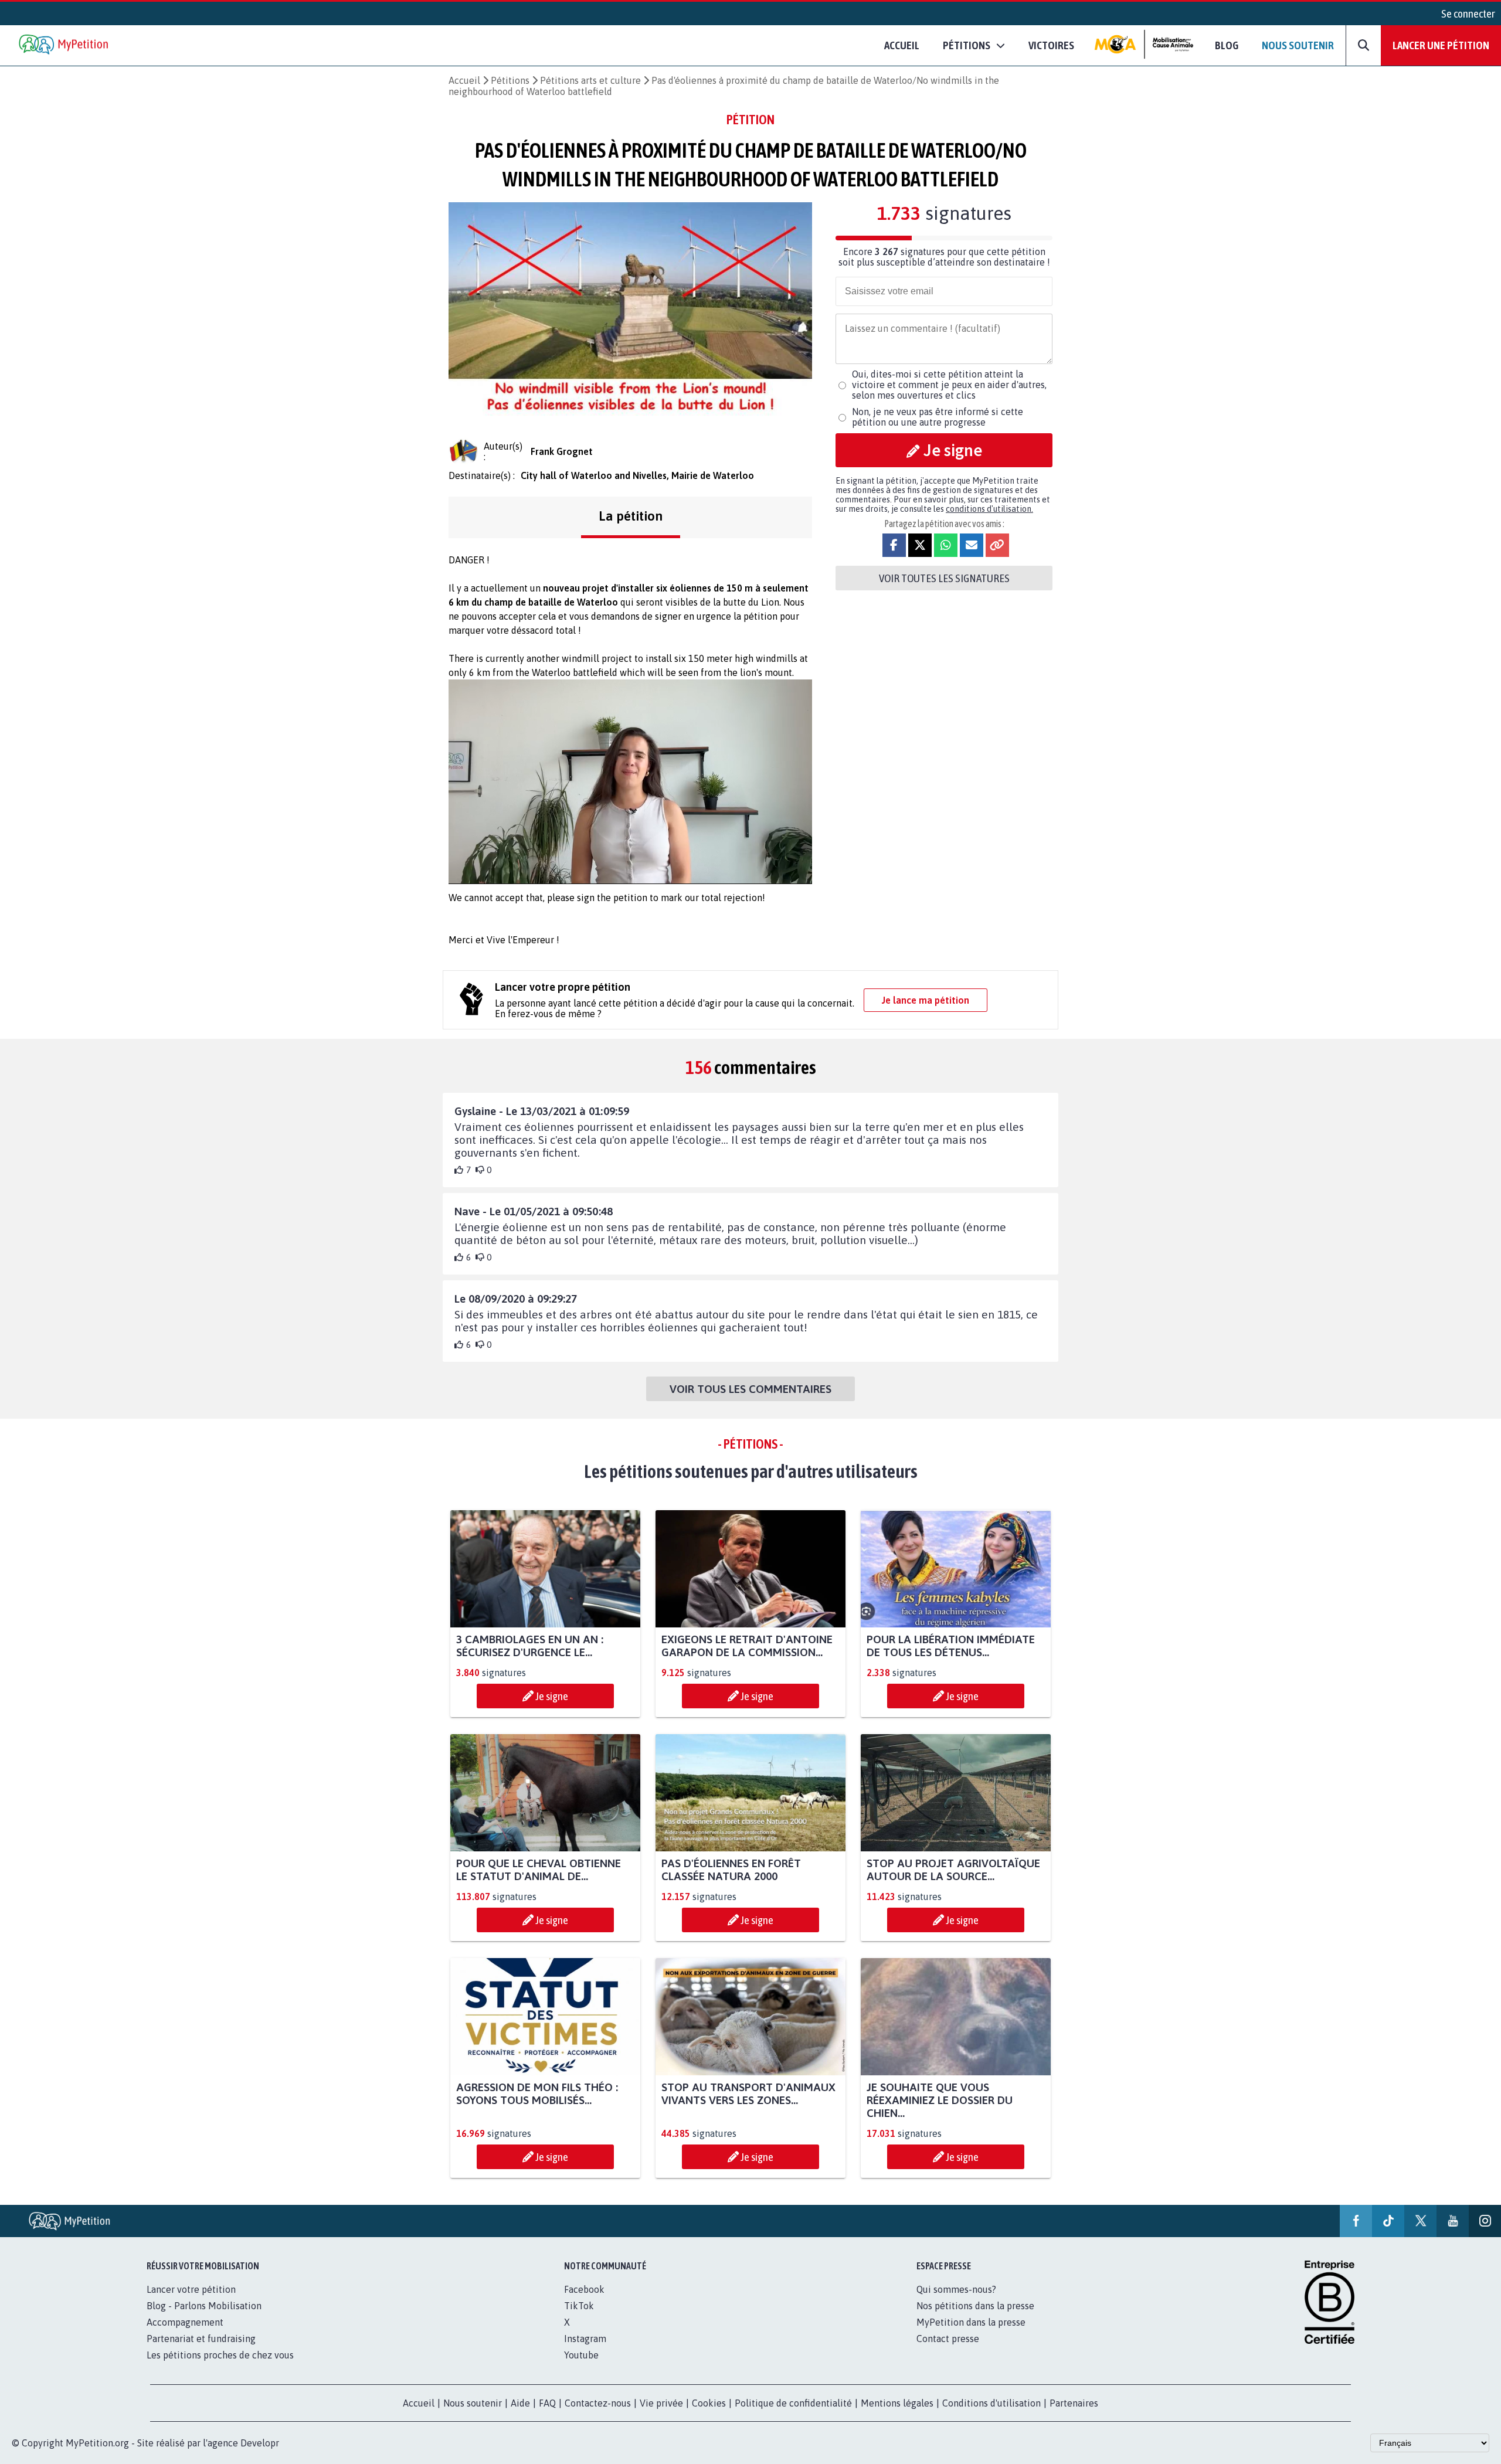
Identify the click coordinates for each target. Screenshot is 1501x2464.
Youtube (581, 2355)
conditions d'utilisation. (989, 509)
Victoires (1051, 45)
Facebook (584, 2289)
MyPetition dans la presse (971, 2322)
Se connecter (1468, 13)
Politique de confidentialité (793, 2403)
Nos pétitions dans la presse (975, 2306)
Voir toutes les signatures (944, 578)
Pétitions (510, 80)
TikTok (579, 2306)
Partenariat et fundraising (201, 2339)
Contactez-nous (598, 2403)
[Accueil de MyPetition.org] (64, 45)
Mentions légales (897, 2403)
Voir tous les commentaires (750, 1389)
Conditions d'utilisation (991, 2403)
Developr (260, 2443)
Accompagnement (185, 2322)
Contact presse (948, 2339)
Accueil (902, 45)
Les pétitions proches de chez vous (220, 2355)
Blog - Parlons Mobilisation (204, 2306)
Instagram (585, 2339)
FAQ (547, 2403)
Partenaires (1074, 2403)
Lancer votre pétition (191, 2289)
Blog (1227, 45)
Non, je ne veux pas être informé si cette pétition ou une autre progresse (938, 417)
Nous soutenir (1298, 45)
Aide (520, 2403)
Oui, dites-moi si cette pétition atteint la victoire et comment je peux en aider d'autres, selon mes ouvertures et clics (949, 385)
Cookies (709, 2403)
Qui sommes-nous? (956, 2289)
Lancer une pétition (1441, 45)
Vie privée (661, 2403)
